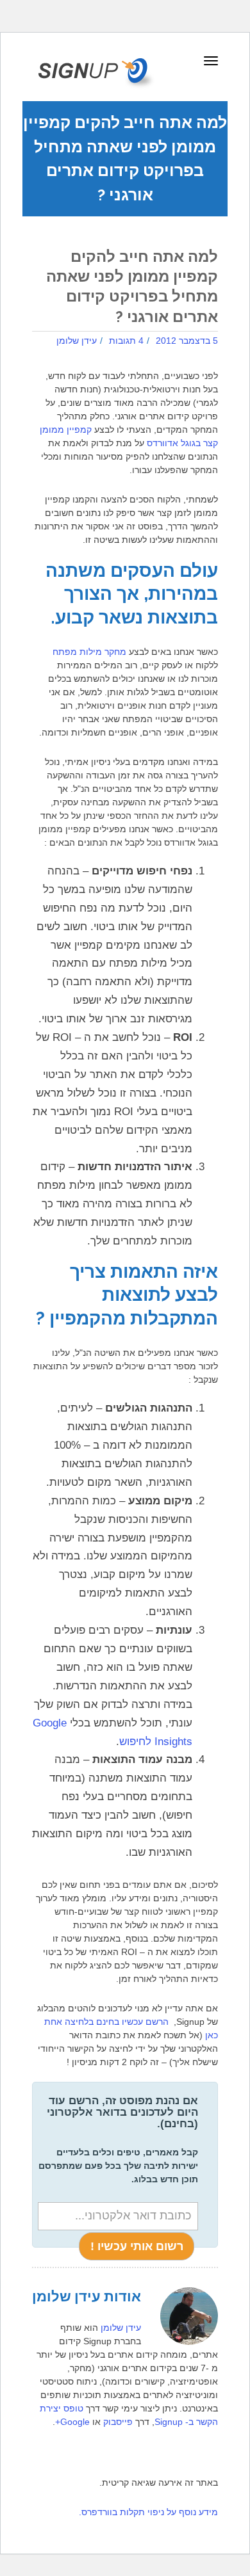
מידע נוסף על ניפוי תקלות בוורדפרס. (148, 2512)
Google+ (72, 2422)
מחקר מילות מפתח (89, 652)
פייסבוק (118, 2422)
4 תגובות (126, 341)
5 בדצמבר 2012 (187, 341)
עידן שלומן (77, 341)
